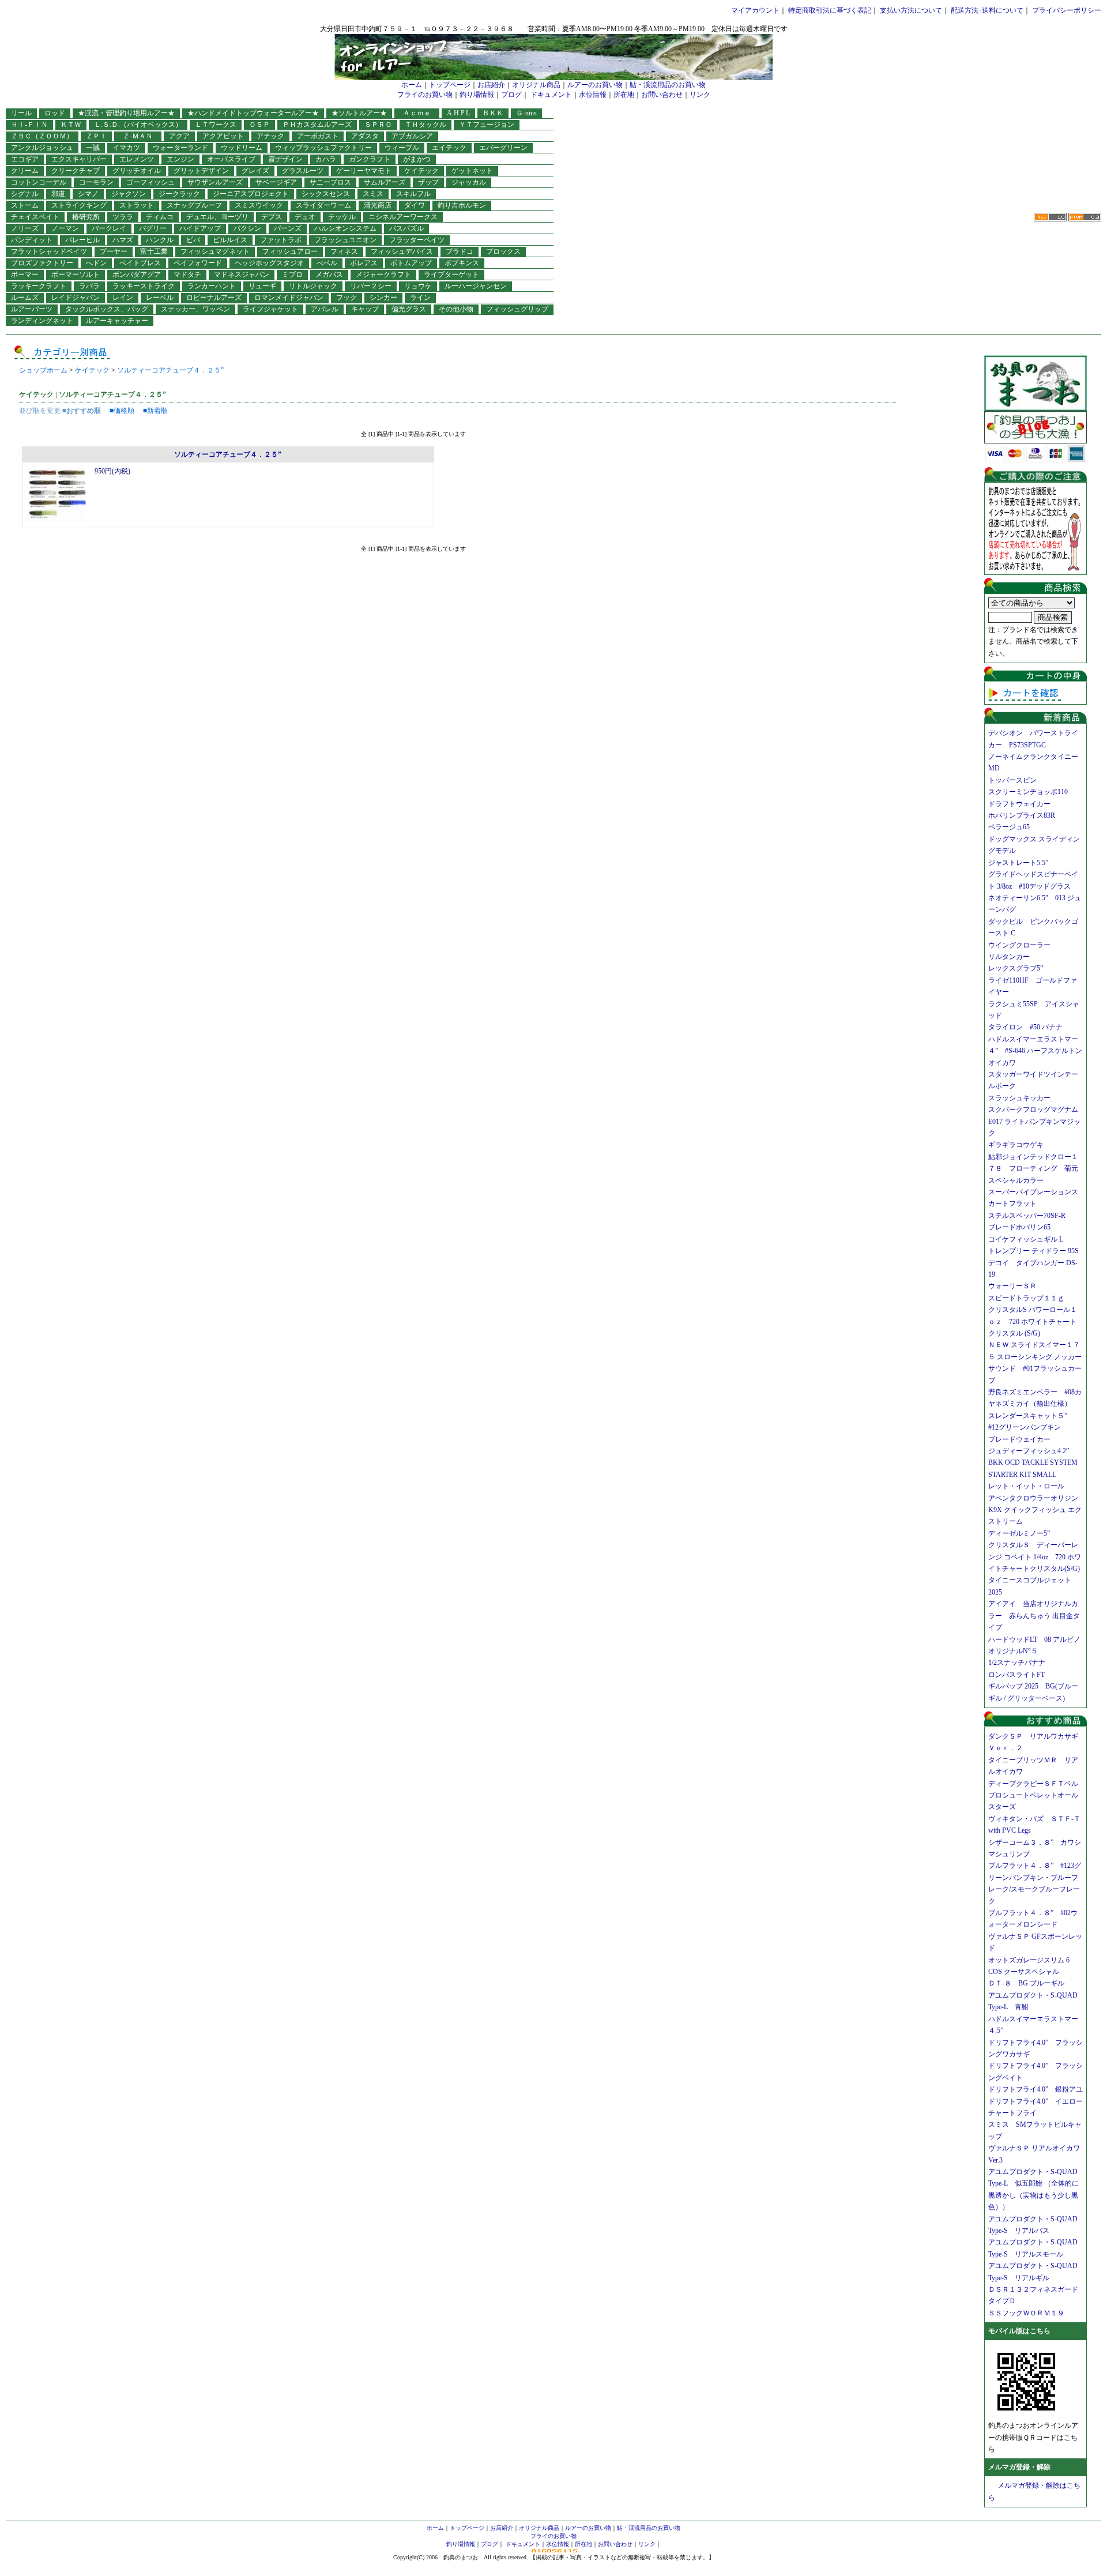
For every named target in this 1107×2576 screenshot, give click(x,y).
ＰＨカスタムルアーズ (317, 125)
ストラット (137, 205)
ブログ (511, 95)
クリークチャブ (76, 171)
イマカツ (126, 148)
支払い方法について (911, 10)
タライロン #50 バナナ (1025, 1027)
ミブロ (292, 274)
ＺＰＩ (96, 136)
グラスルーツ (303, 171)
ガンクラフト (370, 159)
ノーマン (65, 228)
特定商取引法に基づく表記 (830, 10)
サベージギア (276, 182)
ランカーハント (212, 286)
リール (21, 113)
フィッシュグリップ (517, 309)
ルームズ (25, 298)
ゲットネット (472, 171)
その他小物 (456, 309)
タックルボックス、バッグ (107, 309)
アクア (179, 136)
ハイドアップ (200, 228)
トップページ (450, 85)
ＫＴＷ (71, 125)
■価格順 (122, 411)
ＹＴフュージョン (487, 125)
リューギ (262, 286)
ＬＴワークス (216, 125)
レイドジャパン (76, 298)
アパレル (325, 309)
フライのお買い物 (425, 95)
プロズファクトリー (42, 263)
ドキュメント (551, 95)
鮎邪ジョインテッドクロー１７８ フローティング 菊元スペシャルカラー (1033, 1169)
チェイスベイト (35, 217)
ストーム (25, 205)
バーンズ (288, 228)
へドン (96, 263)
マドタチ (187, 274)
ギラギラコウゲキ (1019, 1145)
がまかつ (417, 159)
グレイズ (255, 171)
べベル (327, 263)
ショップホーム (43, 370)
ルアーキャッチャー (117, 321)
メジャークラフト (383, 274)
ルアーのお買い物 (595, 85)
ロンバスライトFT (1016, 1675)
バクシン (247, 228)
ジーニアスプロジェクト (251, 194)
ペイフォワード (198, 263)
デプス (272, 217)
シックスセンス (326, 194)
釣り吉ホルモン (462, 205)
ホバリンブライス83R (1022, 815)
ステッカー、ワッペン (195, 309)
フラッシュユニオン (345, 240)
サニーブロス (330, 182)
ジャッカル (469, 182)
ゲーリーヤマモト (364, 171)
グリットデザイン (201, 171)
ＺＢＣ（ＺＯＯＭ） (42, 136)
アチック (270, 136)
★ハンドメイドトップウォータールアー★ (253, 113)
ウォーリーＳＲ (1016, 1286)
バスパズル (406, 228)
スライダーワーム (323, 205)
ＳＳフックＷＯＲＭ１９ (1026, 2313)
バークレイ (109, 228)
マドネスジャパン (242, 274)
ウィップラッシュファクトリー (323, 148)
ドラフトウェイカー (1019, 804)
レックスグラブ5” (1019, 968)
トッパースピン (1012, 780)
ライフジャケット (270, 309)
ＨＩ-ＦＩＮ (29, 125)
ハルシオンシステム (345, 228)
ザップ (428, 182)
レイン (123, 298)
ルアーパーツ (32, 309)
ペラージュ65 (1009, 827)
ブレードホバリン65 (1019, 1227)
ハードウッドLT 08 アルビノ (1034, 1639)
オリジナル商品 (536, 85)
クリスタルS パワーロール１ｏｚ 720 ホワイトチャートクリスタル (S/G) (1033, 1321)
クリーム (25, 171)
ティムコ (160, 217)
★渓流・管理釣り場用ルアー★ (126, 113)
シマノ (88, 194)
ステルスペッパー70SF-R (1027, 1216)
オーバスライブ (231, 159)
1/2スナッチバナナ (1017, 1663)
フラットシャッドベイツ (49, 251)
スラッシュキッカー (1019, 1098)
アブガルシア (412, 136)
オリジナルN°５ (1013, 1651)
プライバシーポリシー (1067, 10)
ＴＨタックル (426, 125)
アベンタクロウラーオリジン (1037, 1498)
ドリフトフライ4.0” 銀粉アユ (1036, 2089)
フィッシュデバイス (402, 251)
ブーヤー (114, 251)
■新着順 (155, 411)
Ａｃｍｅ (420, 113)
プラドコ (460, 251)
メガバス (329, 274)
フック (347, 298)
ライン (420, 298)
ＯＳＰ (259, 125)
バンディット (32, 240)
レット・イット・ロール (1026, 1486)
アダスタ (365, 136)
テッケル (342, 217)
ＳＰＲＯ (378, 125)
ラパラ (89, 286)
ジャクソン (129, 194)
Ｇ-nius (526, 113)
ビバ (193, 240)
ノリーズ (25, 228)
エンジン (180, 159)
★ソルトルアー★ (359, 113)
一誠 (93, 148)
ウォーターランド (180, 148)
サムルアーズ (385, 182)
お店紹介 (491, 85)
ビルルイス (230, 240)
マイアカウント (755, 10)
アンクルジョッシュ (42, 148)
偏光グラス (409, 309)
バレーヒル (82, 240)
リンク (700, 95)
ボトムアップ (411, 263)
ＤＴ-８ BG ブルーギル (1026, 1983)
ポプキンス (462, 263)
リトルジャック (313, 286)
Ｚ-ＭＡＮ (141, 136)
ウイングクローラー (1019, 945)
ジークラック (179, 194)
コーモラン (96, 182)
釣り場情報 (477, 95)
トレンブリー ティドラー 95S (1033, 1251)
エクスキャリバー (79, 159)
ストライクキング (79, 205)
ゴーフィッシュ (150, 182)
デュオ (305, 217)
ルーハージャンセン (476, 286)
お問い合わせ (662, 95)
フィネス (344, 251)
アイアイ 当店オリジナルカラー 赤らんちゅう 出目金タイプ (1034, 1616)
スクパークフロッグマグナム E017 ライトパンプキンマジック (1037, 1121)
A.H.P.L (458, 113)
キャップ (365, 309)
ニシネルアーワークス (403, 217)
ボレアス (364, 263)
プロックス (503, 251)
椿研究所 (86, 217)
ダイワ (415, 205)
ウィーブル (402, 148)
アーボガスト (318, 136)
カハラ (326, 159)
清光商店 (378, 205)
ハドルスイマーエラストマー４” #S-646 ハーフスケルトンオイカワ (1035, 1051)
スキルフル (413, 194)
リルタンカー (1009, 957)
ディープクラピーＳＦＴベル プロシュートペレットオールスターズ (1037, 1795)
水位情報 (593, 95)
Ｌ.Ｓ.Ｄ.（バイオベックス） (138, 125)
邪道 (58, 194)
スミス (373, 194)
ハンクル (160, 240)
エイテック (449, 148)
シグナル (25, 194)
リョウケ (418, 286)
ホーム (412, 85)
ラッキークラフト (39, 286)
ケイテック (421, 171)
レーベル (160, 298)
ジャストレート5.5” (1018, 863)
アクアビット (223, 136)
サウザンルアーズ (215, 182)
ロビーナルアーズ (214, 298)
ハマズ (123, 240)
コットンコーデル (39, 182)
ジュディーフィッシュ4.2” (1029, 1451)
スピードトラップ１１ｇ (1030, 1298)
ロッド (55, 113)
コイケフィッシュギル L (1026, 1239)
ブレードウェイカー (1019, 1439)
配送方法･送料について (987, 10)
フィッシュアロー (290, 251)
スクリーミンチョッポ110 (1028, 792)
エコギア (25, 159)
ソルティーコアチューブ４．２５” (170, 370)
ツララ (123, 217)
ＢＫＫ (493, 113)
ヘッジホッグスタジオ (269, 263)
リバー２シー (371, 286)
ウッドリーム (242, 148)
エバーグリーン (503, 148)
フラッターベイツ (417, 240)
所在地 (624, 95)
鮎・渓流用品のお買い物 (668, 85)
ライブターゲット (451, 274)
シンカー (383, 298)
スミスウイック (259, 205)
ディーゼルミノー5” (1023, 1533)
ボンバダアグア (137, 274)
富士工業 (154, 251)
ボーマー (25, 274)
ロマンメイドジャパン (289, 298)
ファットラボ (281, 240)
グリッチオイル (137, 171)
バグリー (153, 228)
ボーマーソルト (76, 274)
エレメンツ (137, 159)
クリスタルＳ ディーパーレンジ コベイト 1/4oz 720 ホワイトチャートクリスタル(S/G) (1035, 1557)
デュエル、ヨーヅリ (217, 217)
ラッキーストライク (144, 286)
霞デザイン (285, 159)
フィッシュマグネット (215, 251)
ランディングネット (42, 321)
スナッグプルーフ (194, 205)
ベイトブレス (140, 263)
